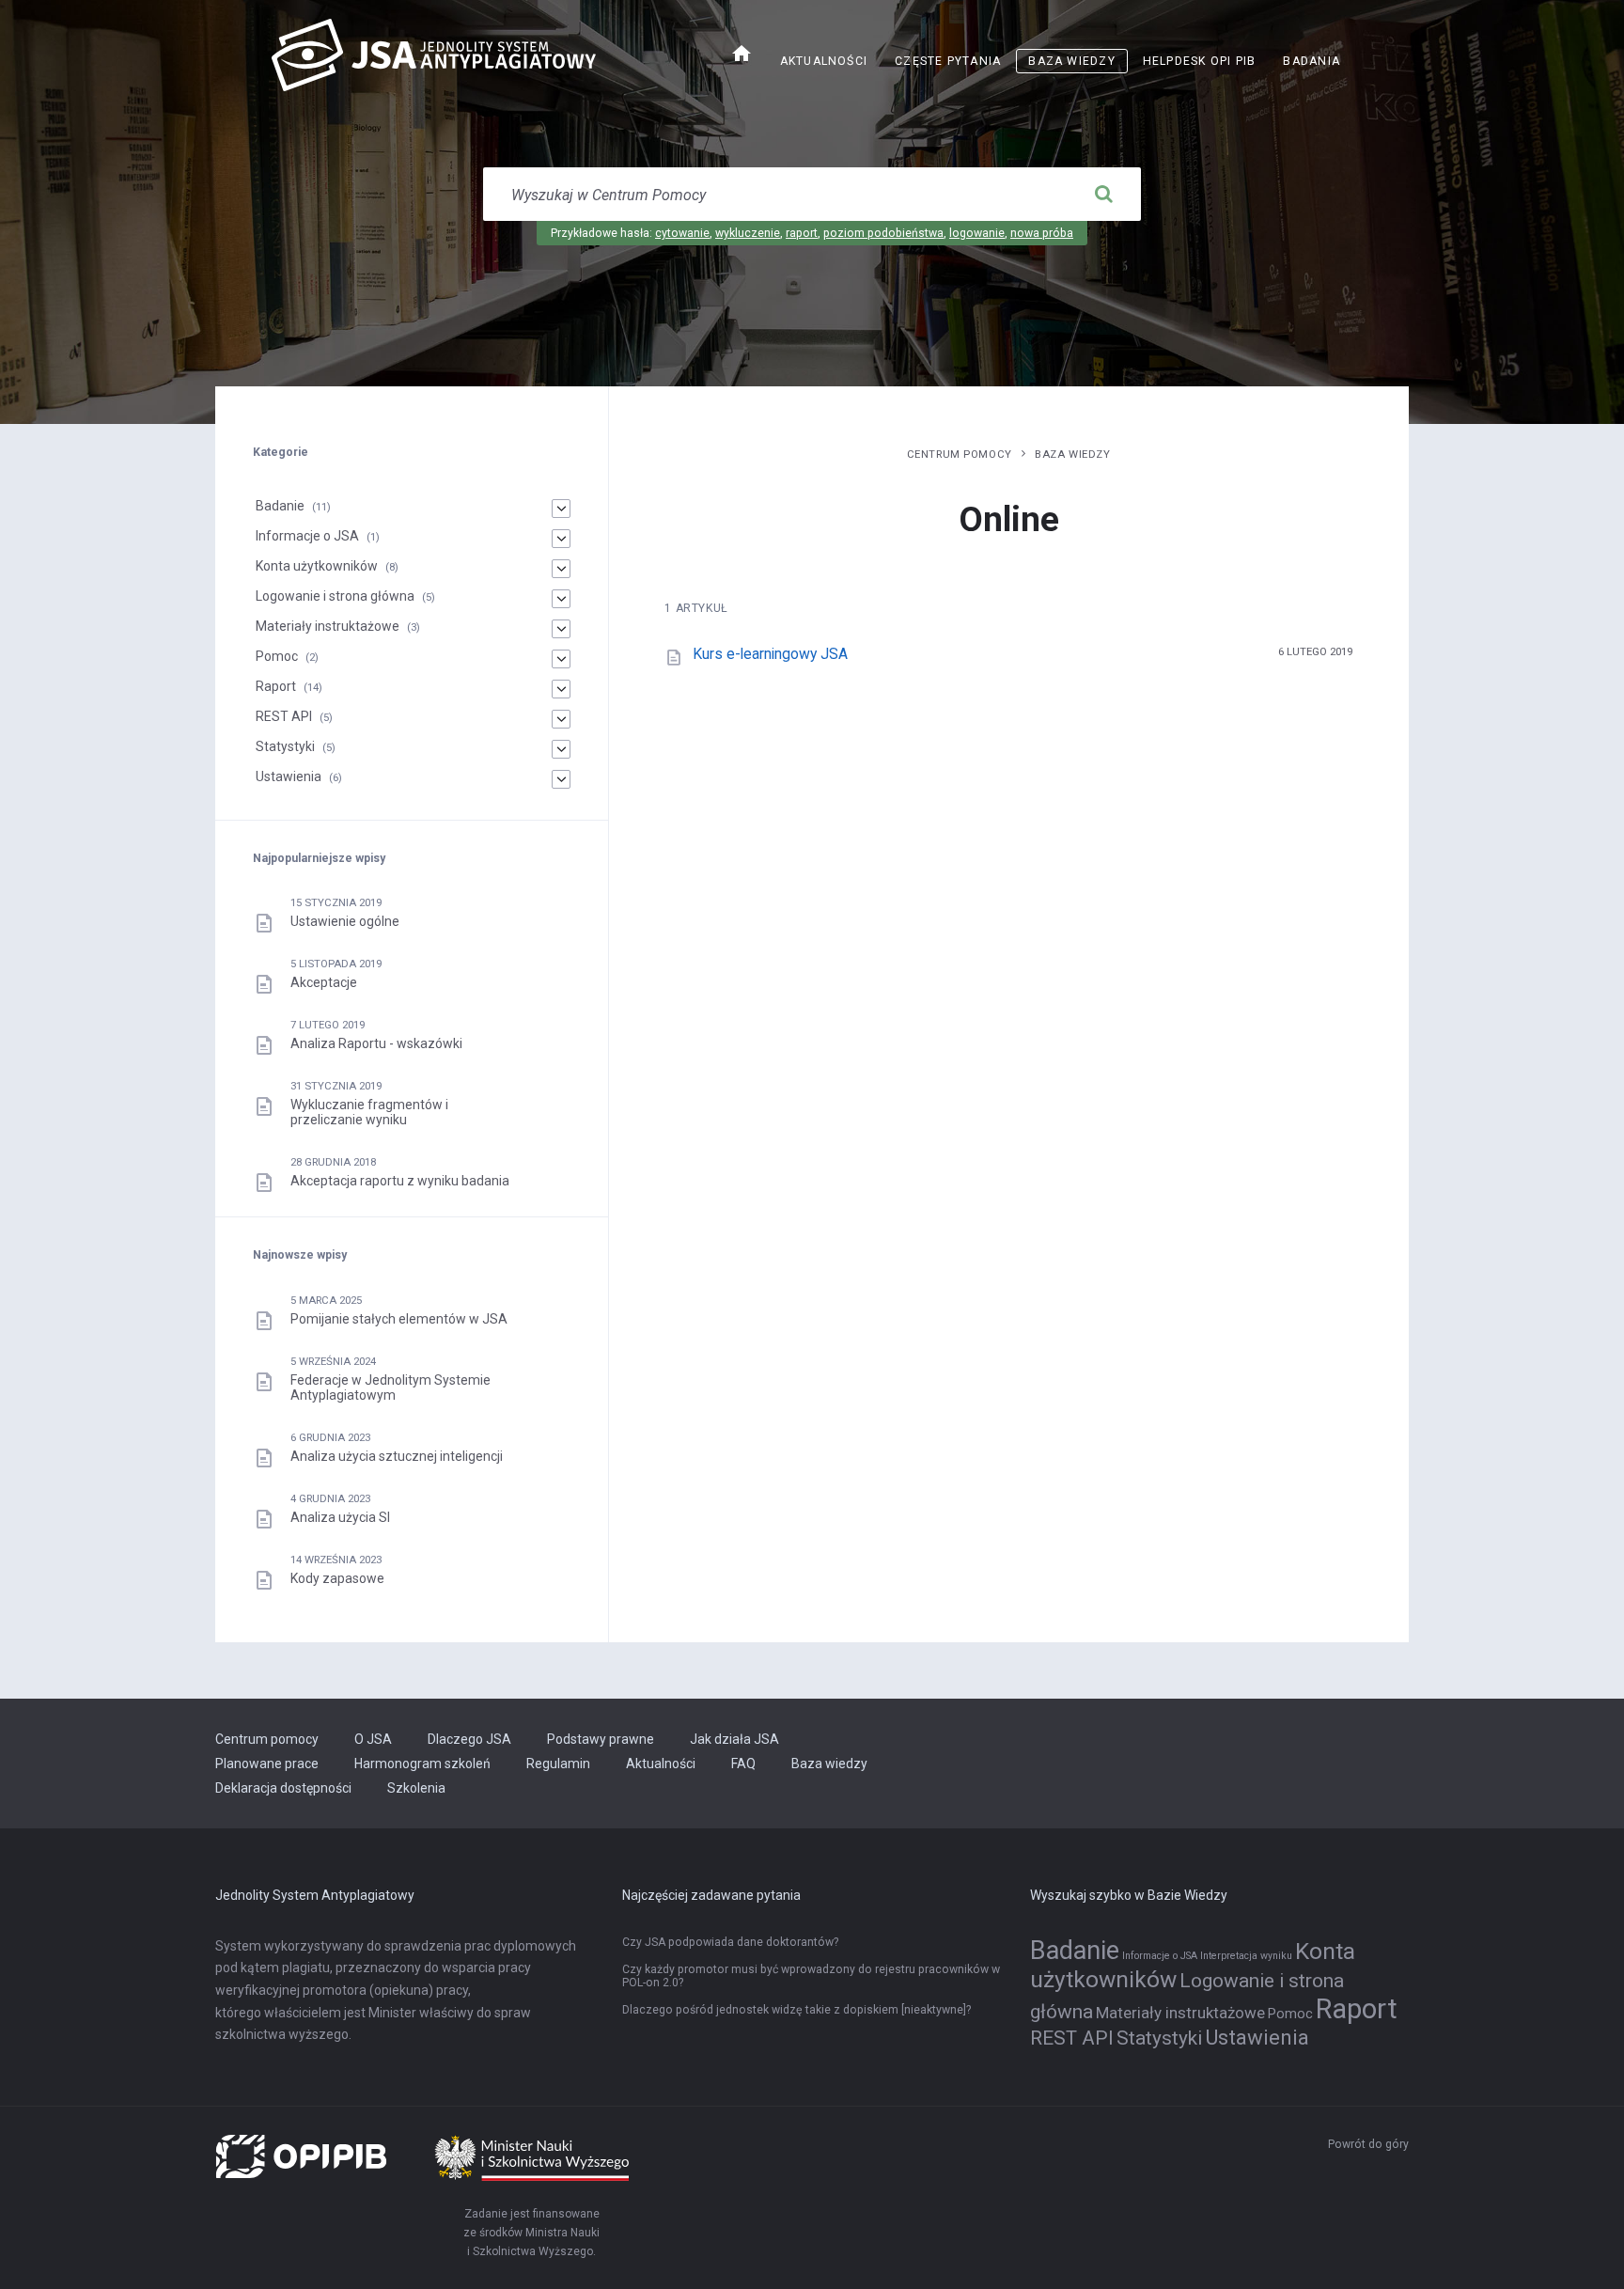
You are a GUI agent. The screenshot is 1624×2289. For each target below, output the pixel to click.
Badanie (280, 506)
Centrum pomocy (960, 454)
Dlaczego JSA (469, 1739)
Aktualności (824, 61)
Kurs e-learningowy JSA (770, 654)
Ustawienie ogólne (345, 921)
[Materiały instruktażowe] (561, 629)
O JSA (373, 1739)
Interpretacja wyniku (1246, 1956)
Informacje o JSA (307, 536)
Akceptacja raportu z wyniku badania (400, 1181)
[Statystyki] (561, 749)
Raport (276, 686)
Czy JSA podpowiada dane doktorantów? (730, 1942)
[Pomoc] (561, 659)
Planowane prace (267, 1764)
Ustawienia (289, 776)
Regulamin (558, 1764)
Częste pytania (948, 61)
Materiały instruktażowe (328, 626)
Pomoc (277, 656)
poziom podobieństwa (883, 233)
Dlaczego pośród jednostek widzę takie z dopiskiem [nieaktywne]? (796, 2010)
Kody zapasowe (337, 1578)
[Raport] (561, 689)
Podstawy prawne (601, 1739)
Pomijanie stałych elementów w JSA (399, 1319)
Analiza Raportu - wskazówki (376, 1043)
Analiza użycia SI (340, 1517)
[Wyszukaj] (1103, 195)
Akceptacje (324, 982)
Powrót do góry (1368, 2144)
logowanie (977, 233)
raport (802, 233)
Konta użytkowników (317, 566)
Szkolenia (416, 1788)
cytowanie (682, 233)
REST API (284, 716)
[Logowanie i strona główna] (561, 599)
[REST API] (561, 719)
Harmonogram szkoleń (422, 1764)
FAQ (743, 1764)
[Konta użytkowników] (561, 569)
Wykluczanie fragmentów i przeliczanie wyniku (369, 1112)
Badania (1312, 61)
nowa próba (1042, 233)
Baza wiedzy (1071, 61)
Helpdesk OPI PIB (1206, 63)
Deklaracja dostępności (283, 1788)
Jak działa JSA (734, 1739)
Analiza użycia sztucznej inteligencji (397, 1456)
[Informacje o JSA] (561, 539)
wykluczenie (748, 233)
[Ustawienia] (561, 779)
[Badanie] (561, 509)
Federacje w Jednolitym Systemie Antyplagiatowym (390, 1388)
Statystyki (285, 746)
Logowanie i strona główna (335, 596)
